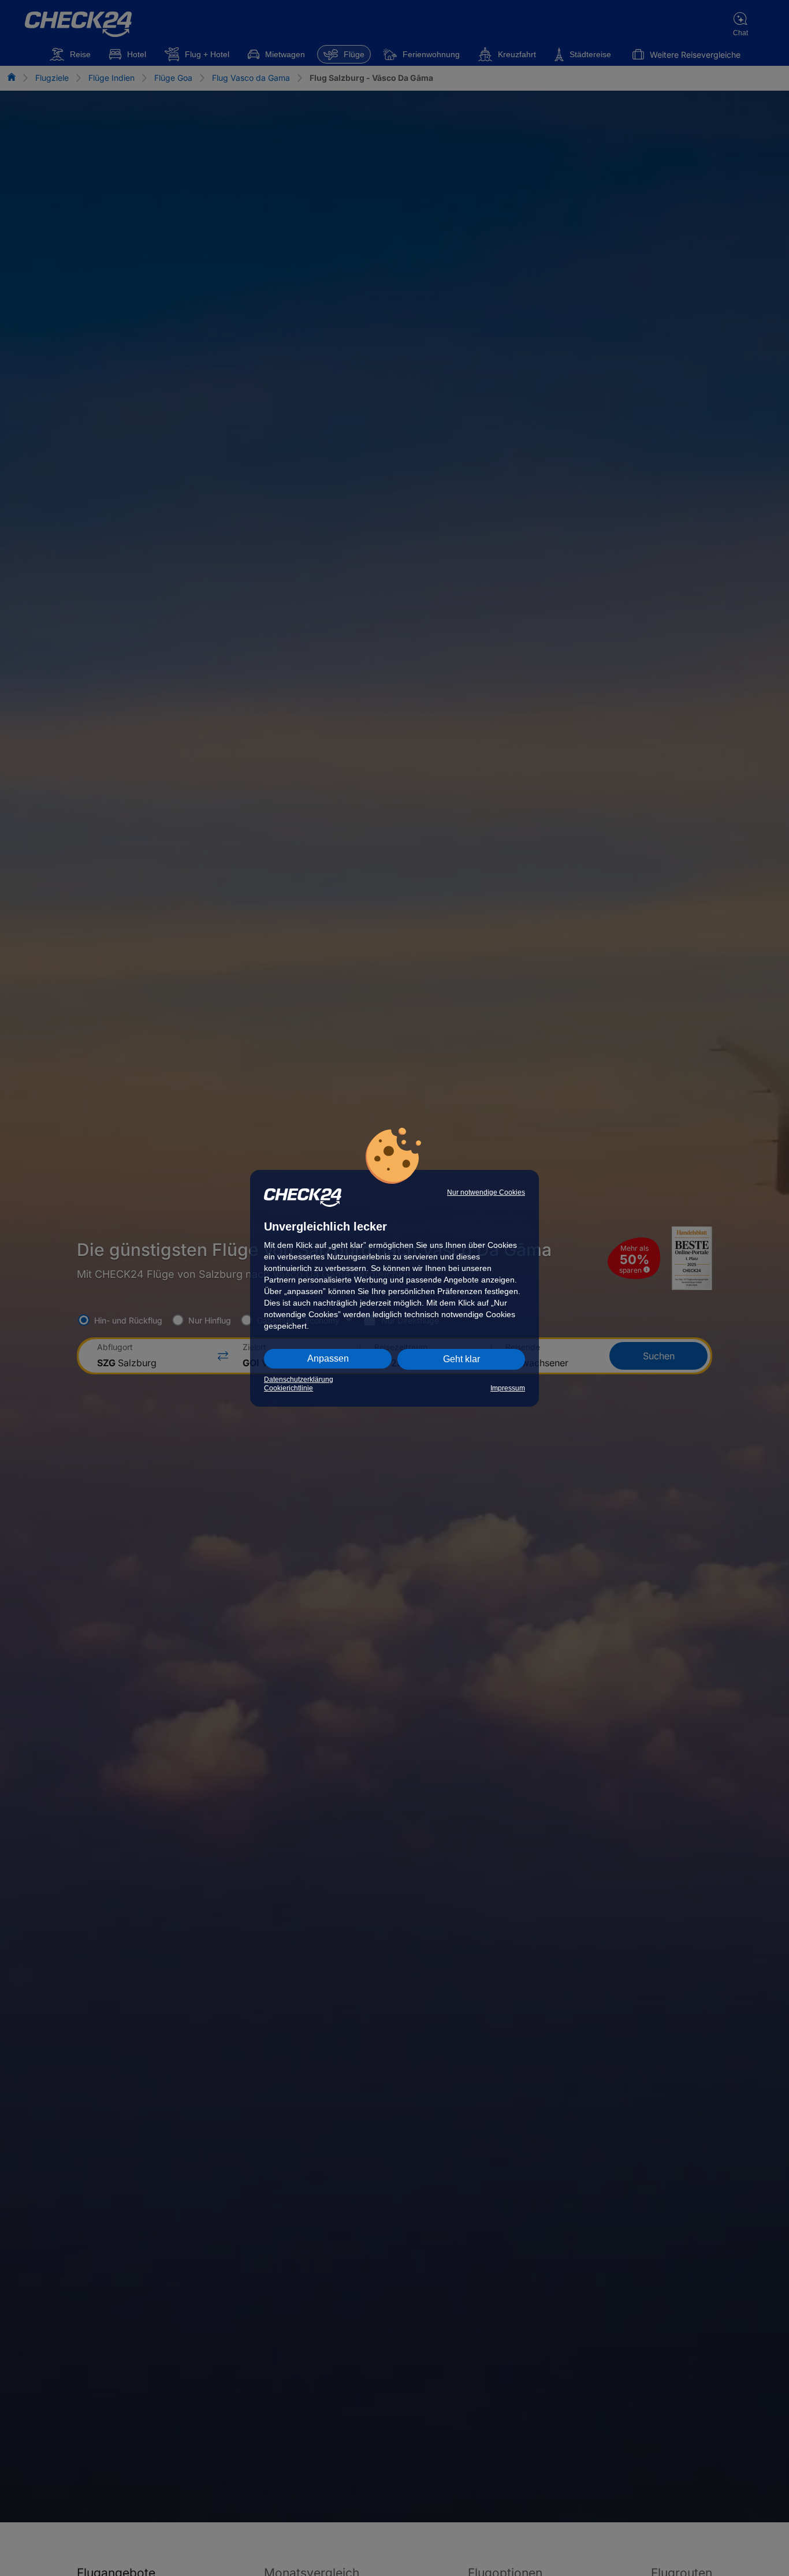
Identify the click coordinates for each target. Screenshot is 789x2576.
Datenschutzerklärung (299, 1380)
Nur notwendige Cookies (486, 1192)
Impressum (508, 1388)
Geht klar (462, 1359)
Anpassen (328, 1358)
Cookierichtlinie (289, 1388)
